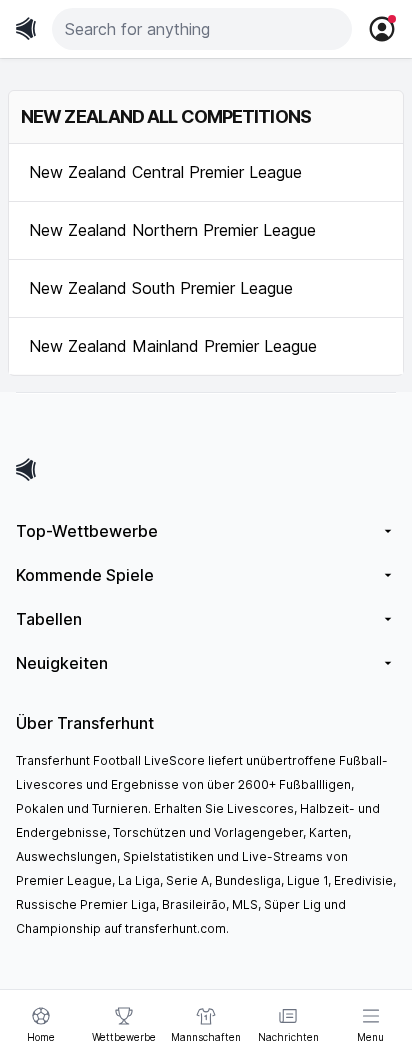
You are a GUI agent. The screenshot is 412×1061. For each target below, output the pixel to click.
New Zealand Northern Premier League (172, 230)
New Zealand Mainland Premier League (173, 346)
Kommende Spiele (85, 575)
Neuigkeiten (62, 663)
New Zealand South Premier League (161, 288)
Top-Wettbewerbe (87, 531)
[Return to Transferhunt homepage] (26, 28)
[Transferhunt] (206, 469)
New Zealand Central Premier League (165, 172)
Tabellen (49, 619)
